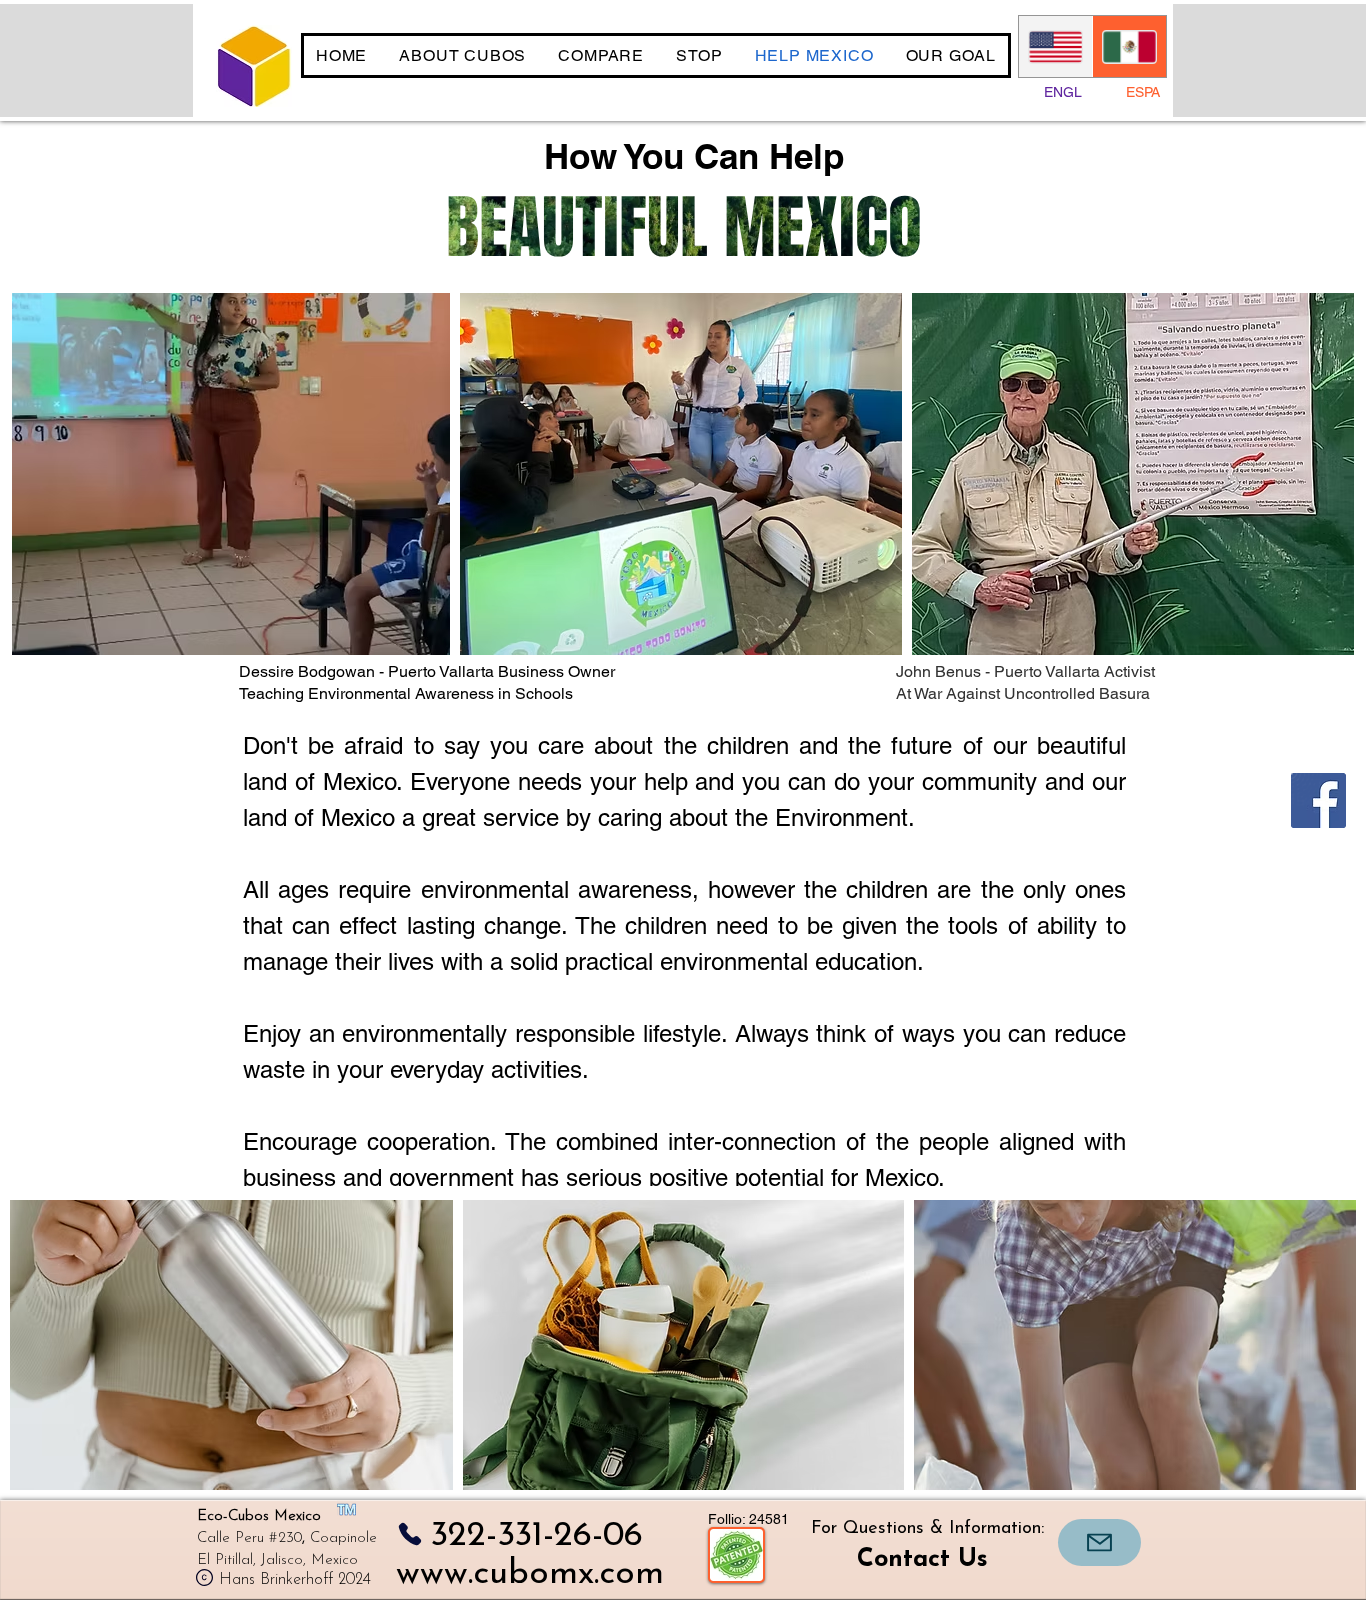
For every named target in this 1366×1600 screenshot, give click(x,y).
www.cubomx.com (530, 1574)
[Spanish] (1129, 46)
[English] (1055, 46)
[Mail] (1099, 1542)
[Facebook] (1318, 800)
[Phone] (409, 1533)
